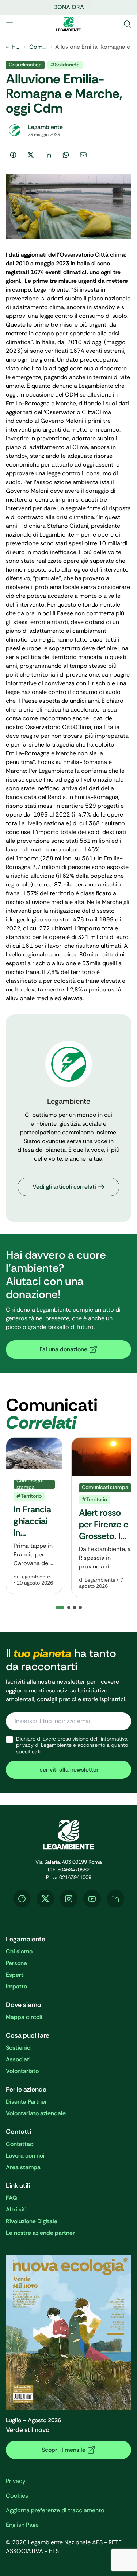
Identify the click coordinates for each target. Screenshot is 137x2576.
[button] (69, 1607)
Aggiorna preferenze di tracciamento (55, 2510)
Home (16, 47)
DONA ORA (69, 7)
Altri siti (16, 2209)
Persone (16, 1963)
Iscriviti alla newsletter (68, 1770)
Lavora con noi (25, 2156)
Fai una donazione (63, 1349)
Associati (18, 2059)
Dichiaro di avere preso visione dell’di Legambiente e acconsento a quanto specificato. (72, 1745)
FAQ (12, 2198)
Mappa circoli (24, 2017)
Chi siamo (19, 1951)
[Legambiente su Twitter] (45, 1899)
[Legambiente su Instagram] (69, 1899)
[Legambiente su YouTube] (92, 1899)
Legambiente (35, 1577)
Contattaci (20, 2144)
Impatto (16, 1986)
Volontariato (22, 2071)
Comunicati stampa (38, 47)
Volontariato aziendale (36, 2113)
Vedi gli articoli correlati (64, 1187)
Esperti (15, 1975)
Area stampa (23, 2167)
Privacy (16, 2481)
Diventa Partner (26, 2102)
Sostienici (19, 2048)
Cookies (17, 2496)
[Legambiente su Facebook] (22, 1899)
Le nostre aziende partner (40, 2233)
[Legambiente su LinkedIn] (115, 1899)
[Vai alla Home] (69, 24)
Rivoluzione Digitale (32, 2221)
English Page (22, 2525)
